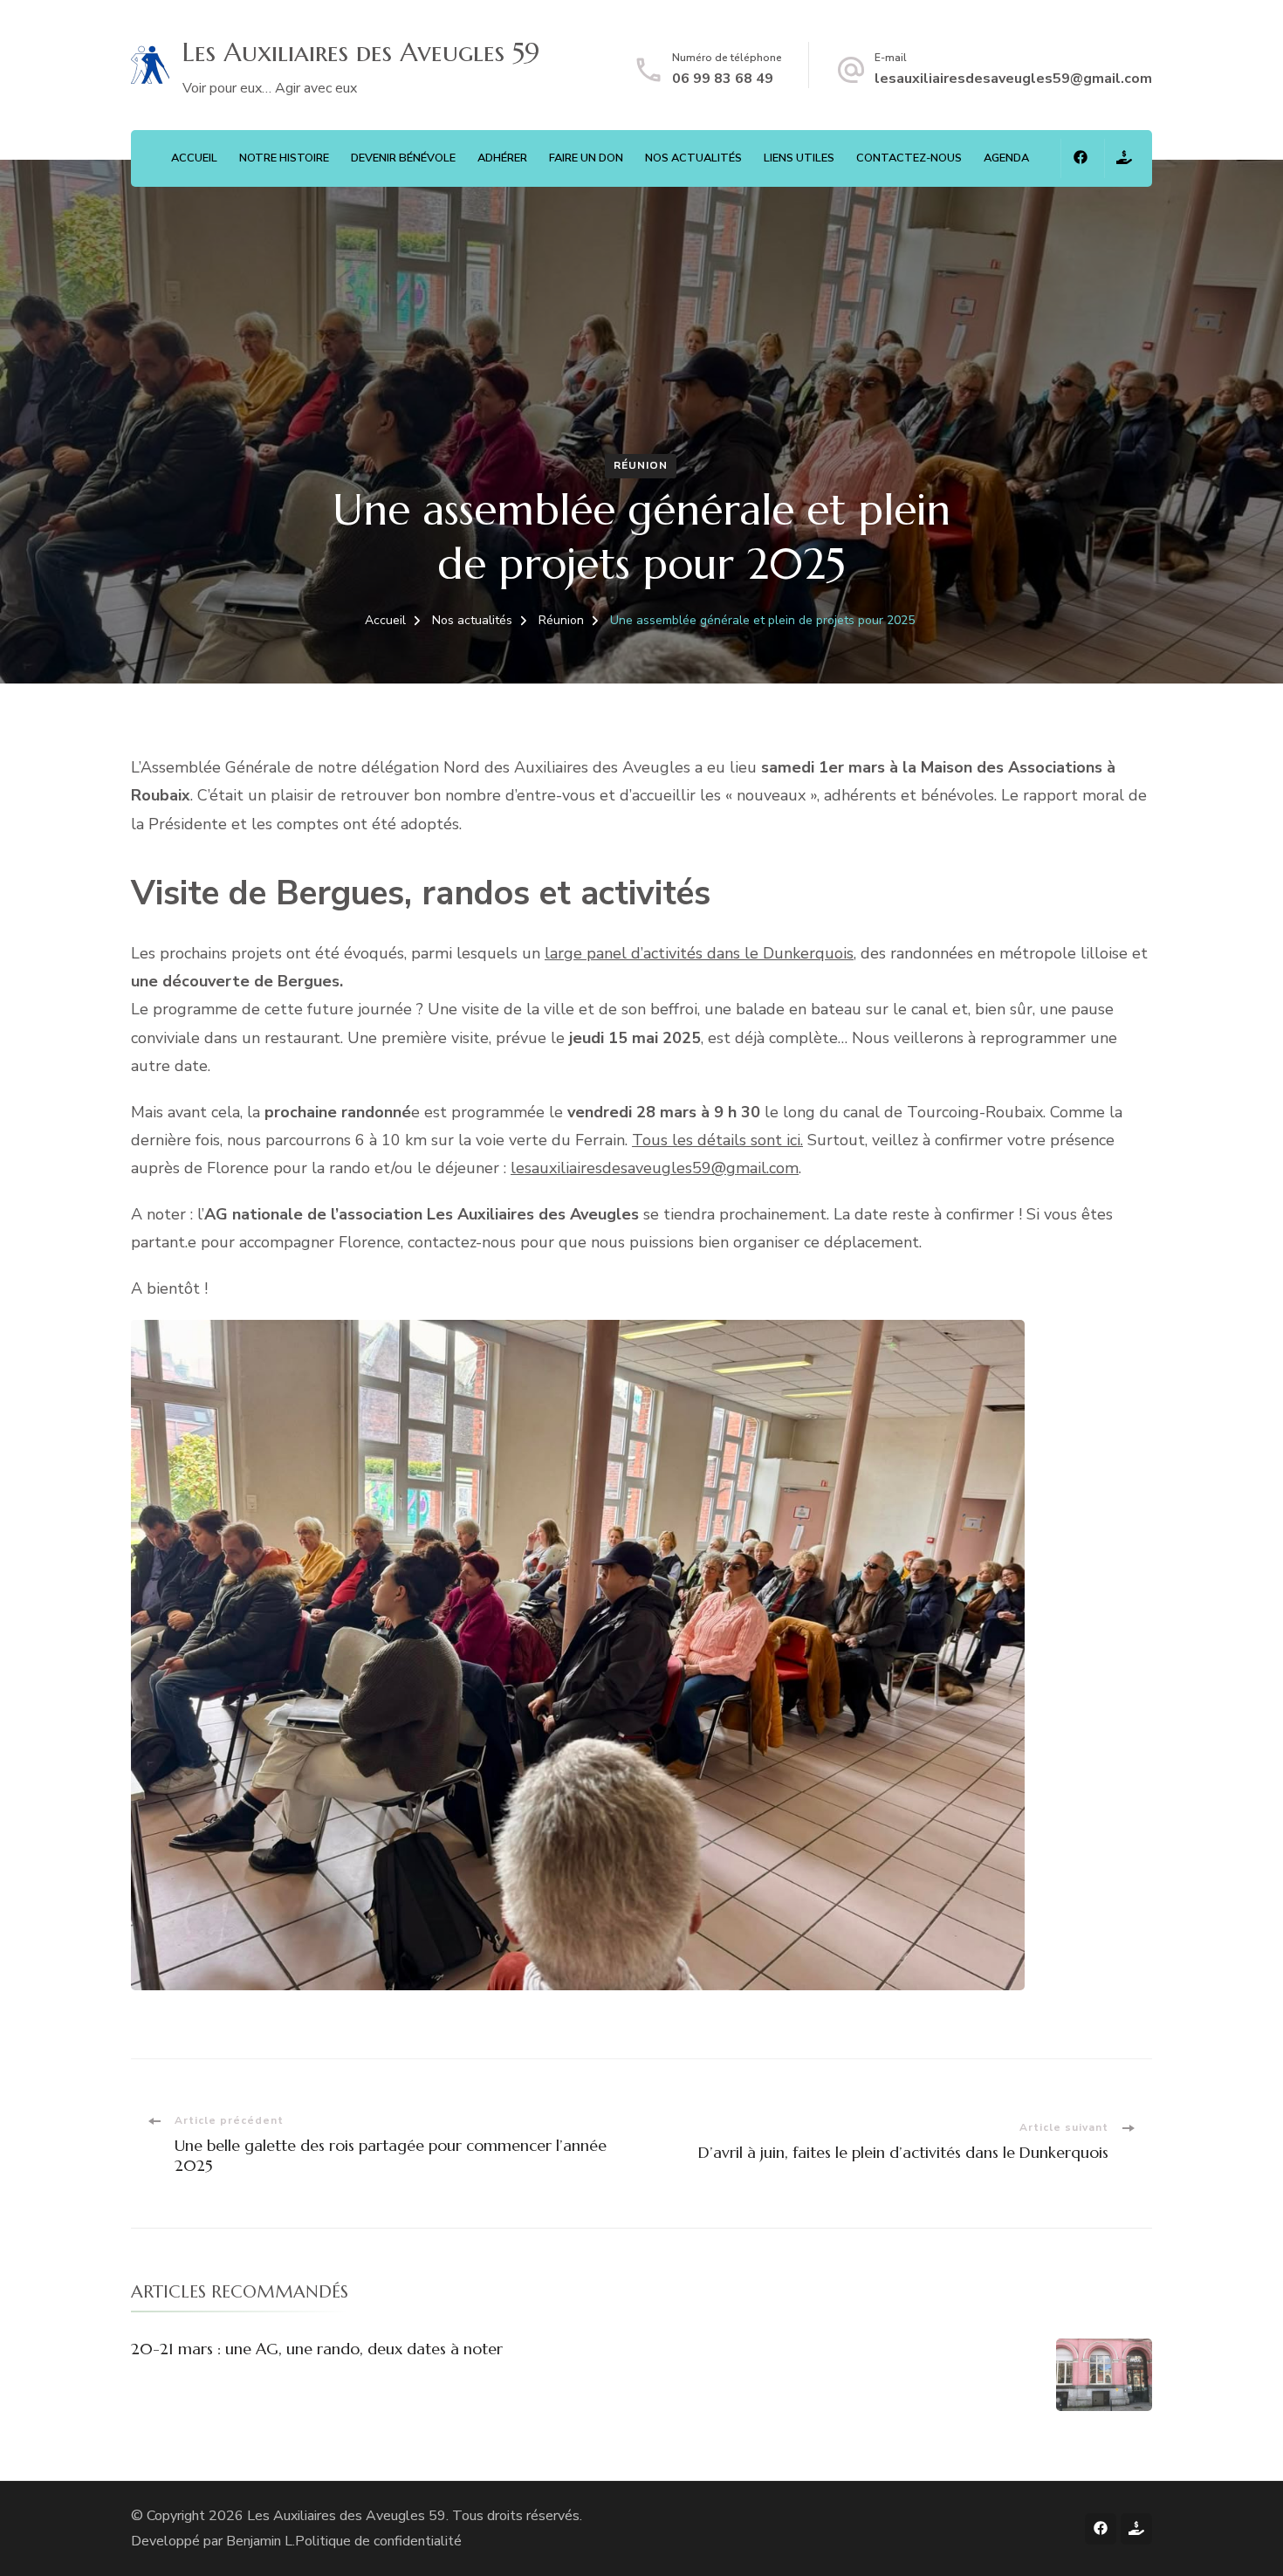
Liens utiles (799, 158)
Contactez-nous (909, 158)
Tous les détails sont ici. (717, 1140)
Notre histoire (284, 158)
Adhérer (502, 158)
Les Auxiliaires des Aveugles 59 (346, 2516)
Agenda (1006, 158)
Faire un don (586, 158)
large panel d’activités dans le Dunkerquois (699, 953)
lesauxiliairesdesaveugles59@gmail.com (1013, 79)
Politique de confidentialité (378, 2541)
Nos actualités (693, 158)
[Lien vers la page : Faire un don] (1124, 158)
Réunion (641, 465)
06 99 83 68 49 (723, 79)
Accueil (194, 158)
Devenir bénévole (403, 158)
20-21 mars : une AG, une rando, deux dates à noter (317, 2349)
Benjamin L (259, 2541)
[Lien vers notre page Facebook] (1080, 158)
